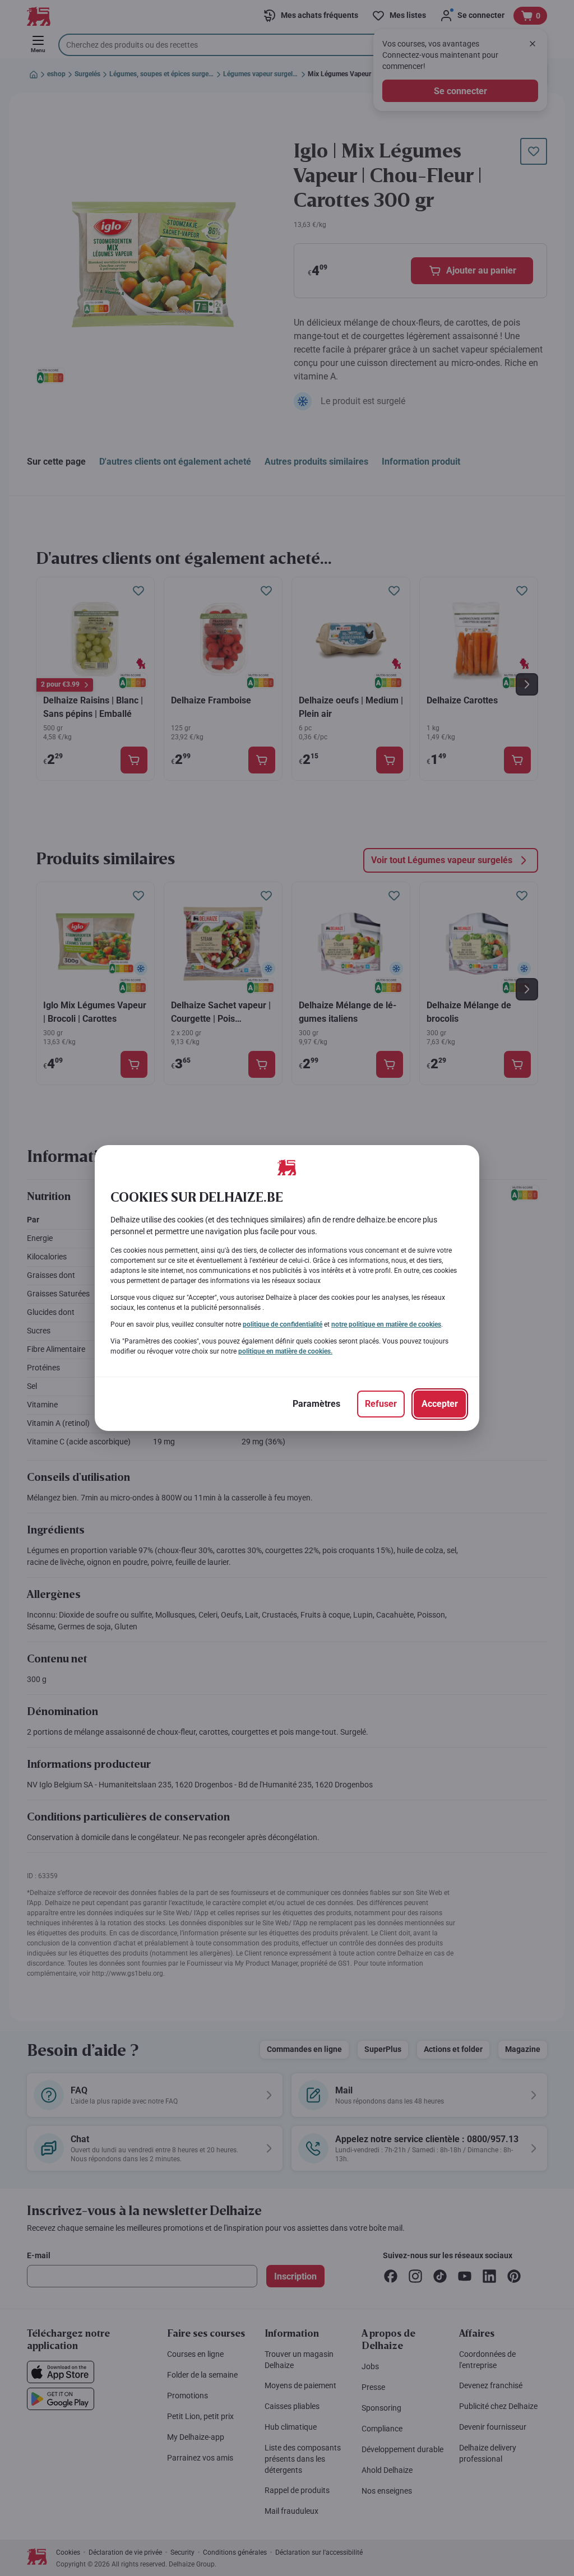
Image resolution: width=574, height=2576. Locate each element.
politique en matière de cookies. (285, 1351)
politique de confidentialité (283, 1324)
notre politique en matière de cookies (386, 1324)
